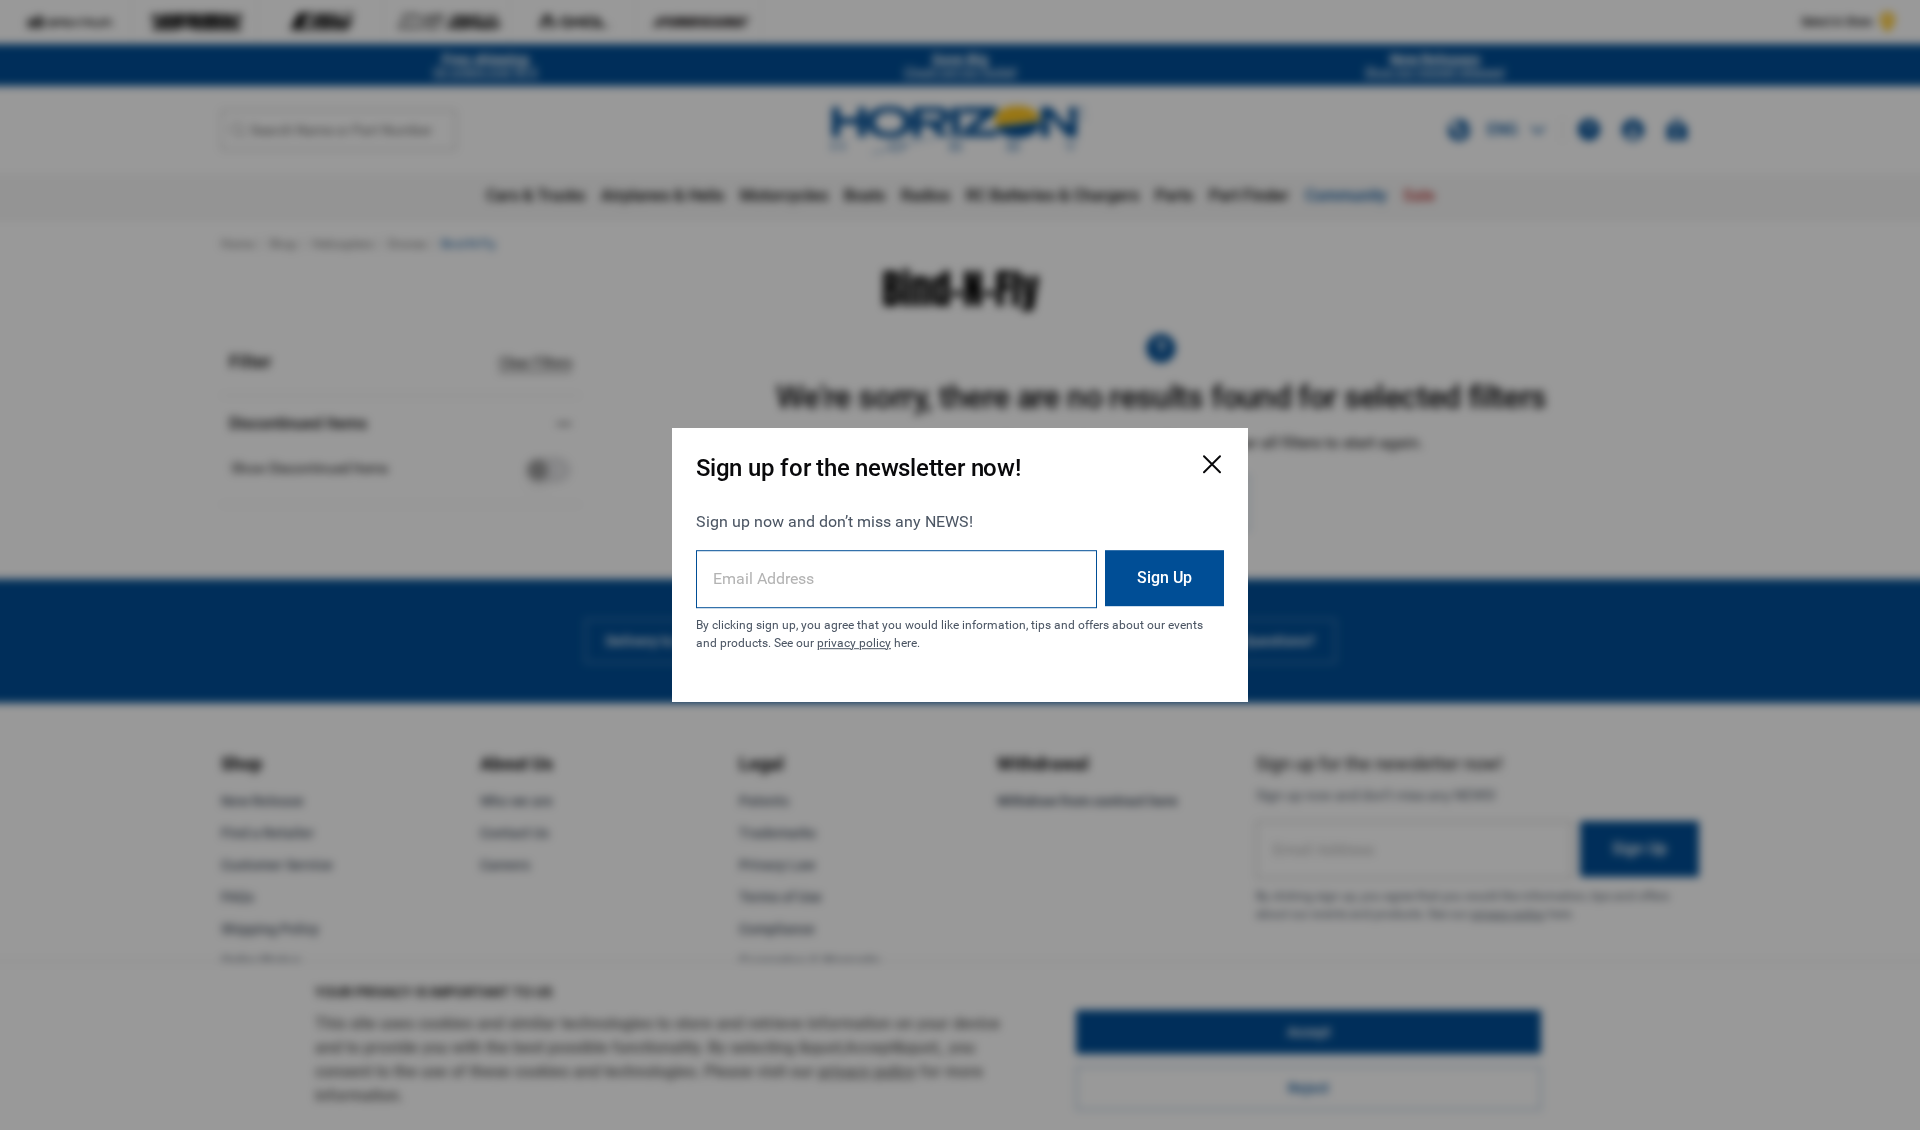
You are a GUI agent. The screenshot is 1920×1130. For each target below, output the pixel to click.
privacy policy (854, 643)
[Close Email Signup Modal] (1212, 464)
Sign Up (1164, 577)
